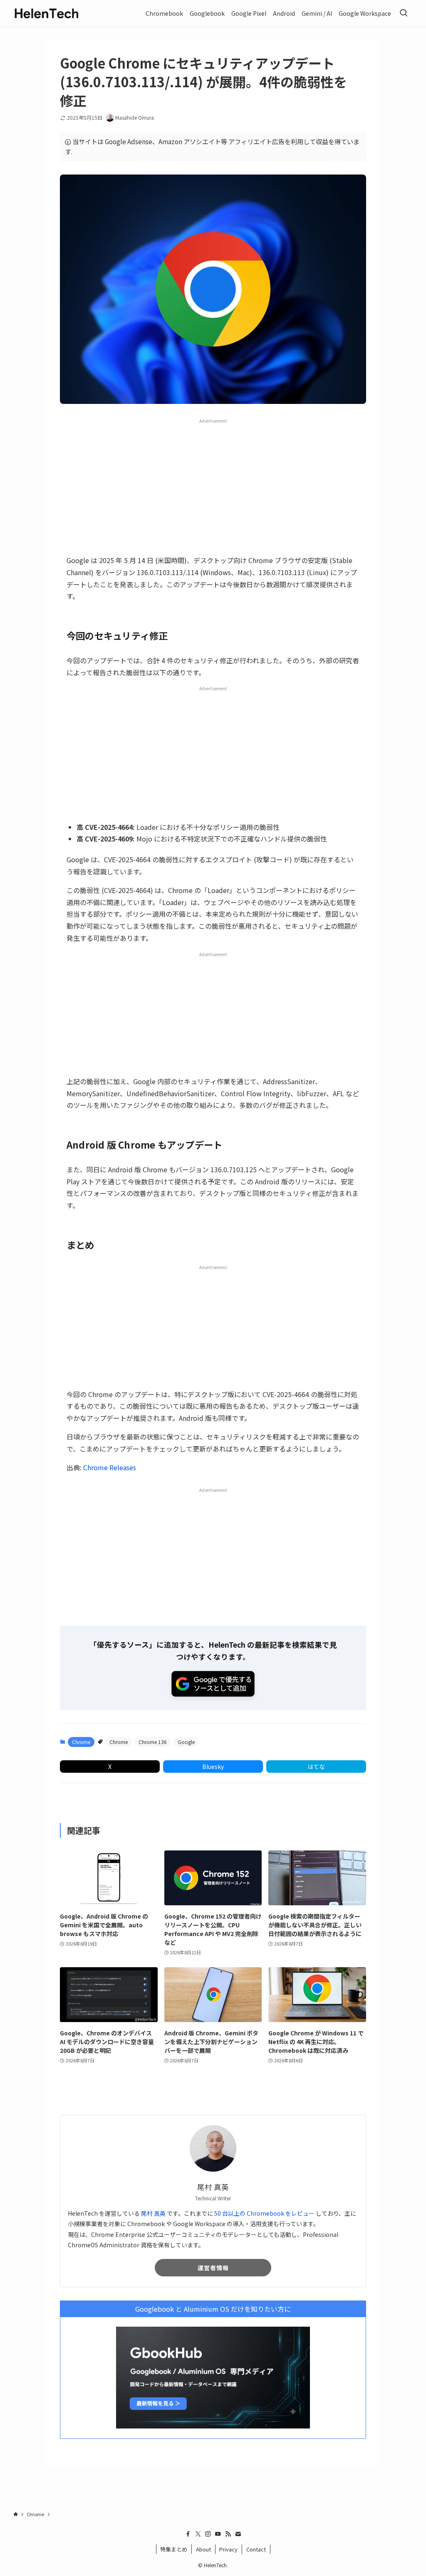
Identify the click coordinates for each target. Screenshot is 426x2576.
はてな (316, 1767)
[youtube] (218, 2534)
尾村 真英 (153, 2213)
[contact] (238, 2534)
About (203, 2549)
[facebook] (188, 2534)
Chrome (81, 1742)
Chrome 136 (153, 1742)
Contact (256, 2549)
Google (186, 1742)
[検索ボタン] (404, 13)
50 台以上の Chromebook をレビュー (264, 2213)
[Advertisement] (213, 486)
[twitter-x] (198, 2534)
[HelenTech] (47, 13)
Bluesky (213, 1767)
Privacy (228, 2549)
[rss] (228, 2534)
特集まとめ (174, 2549)
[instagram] (208, 2534)
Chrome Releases (110, 1467)
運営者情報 (213, 2268)
